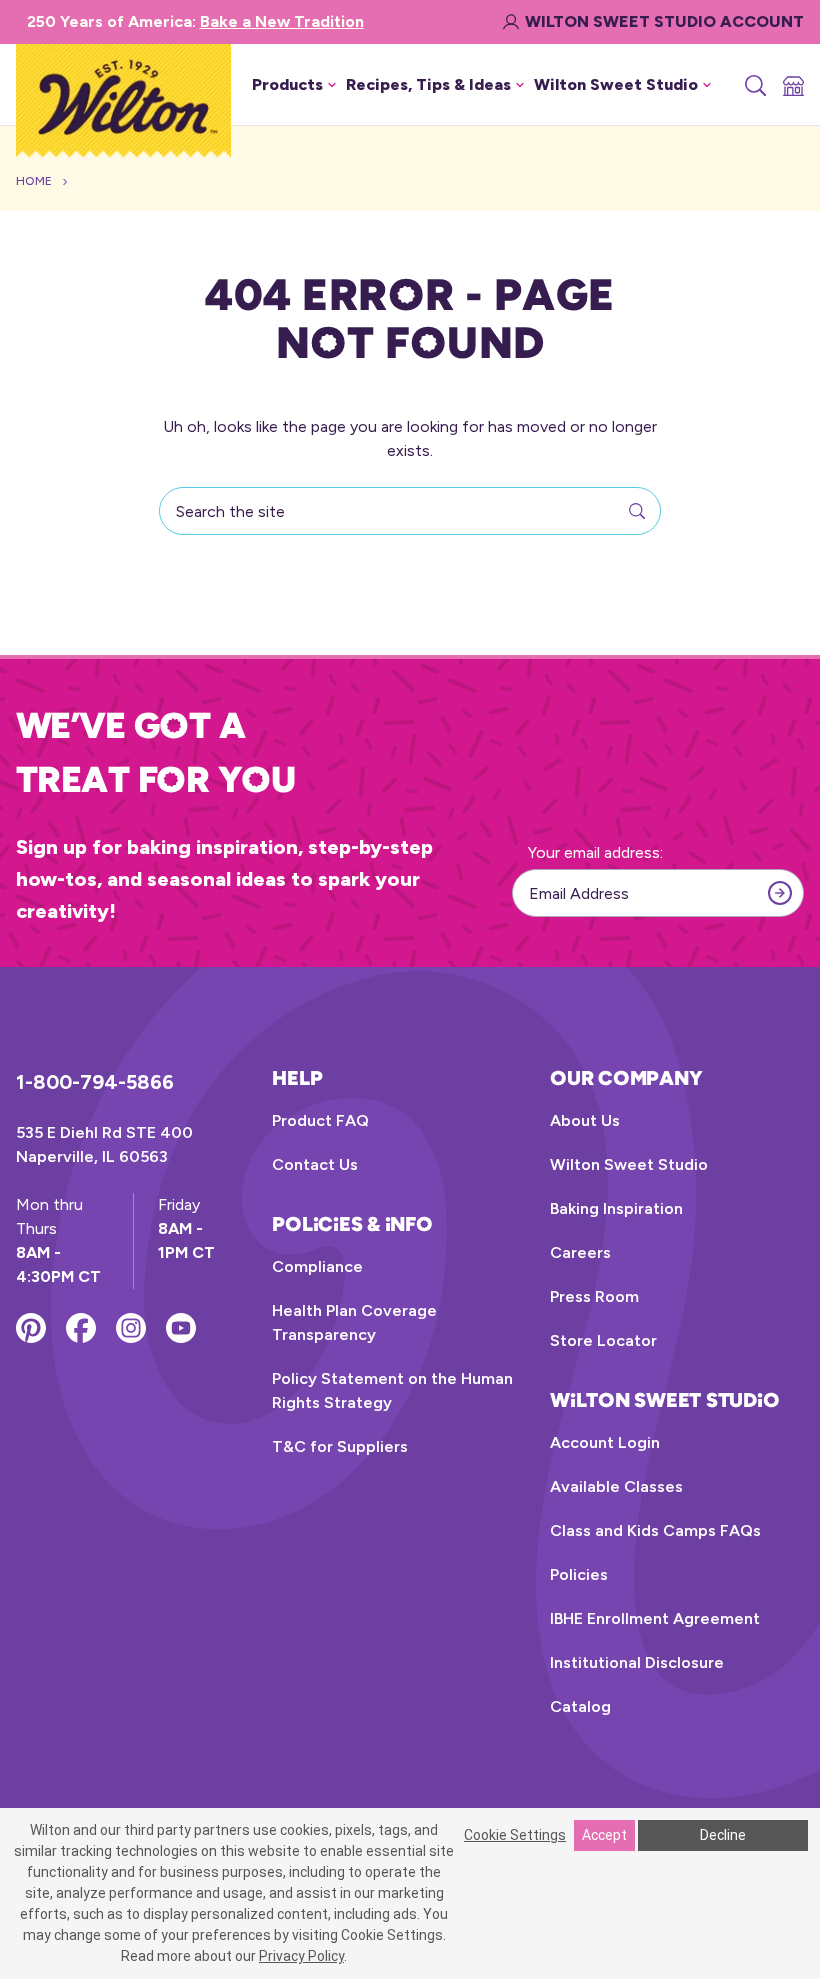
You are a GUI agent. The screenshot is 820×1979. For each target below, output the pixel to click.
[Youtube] (181, 1328)
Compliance (317, 1266)
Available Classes (616, 1486)
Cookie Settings (515, 1835)
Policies (579, 1574)
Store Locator (603, 1340)
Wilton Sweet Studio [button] (616, 84)
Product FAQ (320, 1120)
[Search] (754, 85)
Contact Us (315, 1164)
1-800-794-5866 (95, 1082)
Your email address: (595, 852)
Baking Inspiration (616, 1208)
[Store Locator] (792, 85)
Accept (604, 1835)
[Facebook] (81, 1328)
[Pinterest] (31, 1328)
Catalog (580, 1706)
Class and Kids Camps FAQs (655, 1530)
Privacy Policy (301, 1956)
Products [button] (287, 84)
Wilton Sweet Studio (629, 1164)
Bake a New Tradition (282, 21)
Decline (723, 1835)
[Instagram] (131, 1328)
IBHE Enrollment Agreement (655, 1618)
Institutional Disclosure (637, 1662)
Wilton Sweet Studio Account (664, 21)
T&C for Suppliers (340, 1446)
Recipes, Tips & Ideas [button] (428, 84)
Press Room (594, 1296)
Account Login (605, 1442)
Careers (580, 1252)
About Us (585, 1120)
